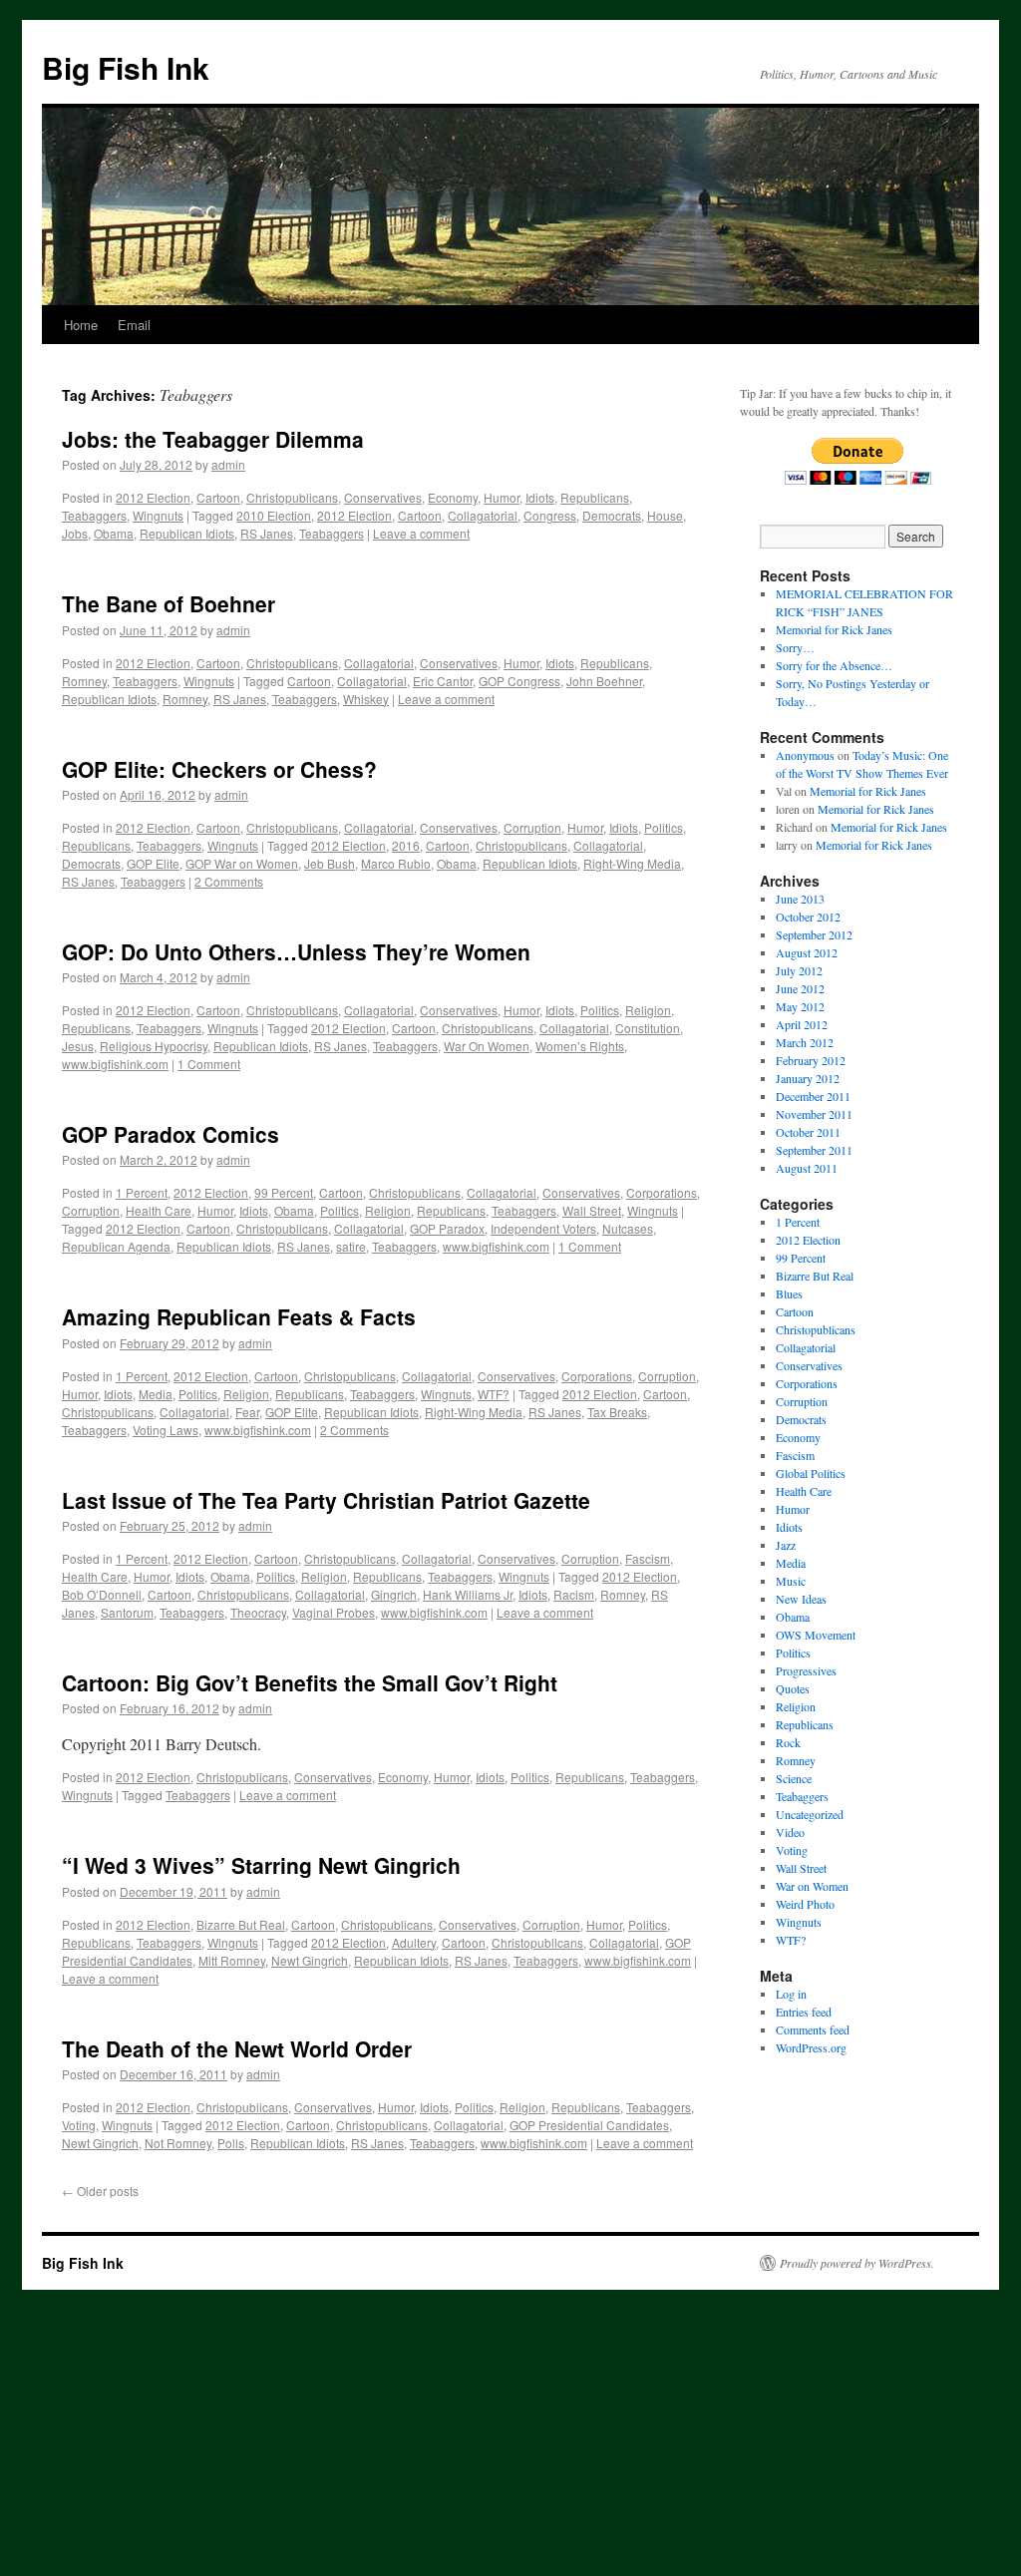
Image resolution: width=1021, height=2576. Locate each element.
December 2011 (813, 1096)
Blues (789, 1293)
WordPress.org (811, 2047)
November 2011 (814, 1114)
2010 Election (274, 515)
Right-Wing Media (632, 863)
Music (791, 1581)
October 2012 (808, 917)
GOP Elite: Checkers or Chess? (219, 769)
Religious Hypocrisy (154, 1046)
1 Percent (142, 1192)
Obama (114, 533)
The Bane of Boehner (169, 603)
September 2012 (814, 934)
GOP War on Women (242, 863)
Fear (247, 1412)
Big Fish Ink (126, 67)
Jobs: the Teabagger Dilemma (213, 439)
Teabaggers (94, 515)
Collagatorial (483, 515)
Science (794, 1778)
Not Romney (178, 2143)
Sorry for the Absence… (834, 665)
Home (81, 325)
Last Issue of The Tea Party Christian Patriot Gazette (326, 1500)
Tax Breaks (617, 1412)
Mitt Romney (232, 1960)
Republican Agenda (116, 1246)
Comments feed (813, 2029)
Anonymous (805, 755)
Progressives (806, 1670)
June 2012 (800, 988)
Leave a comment (421, 533)
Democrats (612, 515)
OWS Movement (816, 1635)
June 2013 (800, 899)
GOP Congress (519, 681)
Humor (502, 497)
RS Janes (267, 533)
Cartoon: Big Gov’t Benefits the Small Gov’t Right (310, 1682)
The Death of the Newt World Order (237, 2048)
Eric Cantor (443, 681)
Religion (648, 1010)
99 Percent (284, 1192)
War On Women (487, 1046)
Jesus (78, 1046)
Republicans (595, 497)
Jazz (786, 1545)
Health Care (159, 1210)
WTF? (494, 1394)
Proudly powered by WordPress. (857, 2263)
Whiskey (366, 699)
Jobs (75, 533)
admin (228, 464)
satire (351, 1246)
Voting (79, 2125)
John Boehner (604, 681)
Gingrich (394, 1594)
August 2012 (807, 952)
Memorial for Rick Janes (834, 629)
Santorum (127, 1612)
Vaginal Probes (334, 1612)
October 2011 (808, 1132)
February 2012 (811, 1060)
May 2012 (800, 1006)
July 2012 (799, 970)
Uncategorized (810, 1814)
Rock (788, 1742)
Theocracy (258, 1612)
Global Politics (811, 1473)
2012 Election (153, 497)
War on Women (812, 1886)
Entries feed (804, 2012)
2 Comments (229, 881)
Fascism (648, 1558)
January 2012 (808, 1078)
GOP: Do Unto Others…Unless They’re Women (296, 951)
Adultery (414, 1942)
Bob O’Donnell (102, 1594)
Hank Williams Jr (468, 1594)
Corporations (662, 1192)
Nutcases (628, 1228)
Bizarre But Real (241, 1924)
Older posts (100, 2191)
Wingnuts (158, 515)
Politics (664, 827)
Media (156, 1394)
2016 (406, 845)
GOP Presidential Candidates (589, 2125)
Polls (231, 2143)
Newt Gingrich (310, 1960)
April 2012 (802, 1024)
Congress (550, 515)
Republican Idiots (187, 533)
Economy (453, 497)
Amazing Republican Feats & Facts (239, 1316)
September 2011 (814, 1150)
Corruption (532, 827)
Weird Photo (805, 1904)
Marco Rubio (396, 863)
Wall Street (592, 1210)
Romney (84, 681)
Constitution (648, 1028)
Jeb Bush (330, 863)
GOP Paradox (447, 1228)
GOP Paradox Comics (170, 1134)
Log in (791, 1994)
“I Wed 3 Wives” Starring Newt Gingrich (261, 1865)
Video (790, 1832)
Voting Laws (166, 1430)
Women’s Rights (580, 1046)
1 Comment (209, 1064)
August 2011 (807, 1168)
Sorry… (795, 647)
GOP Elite (153, 863)
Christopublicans (292, 497)
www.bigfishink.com (115, 1064)
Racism (574, 1594)
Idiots (540, 497)
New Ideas (801, 1599)
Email (134, 325)
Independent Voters (543, 1228)
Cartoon (218, 497)
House (665, 515)
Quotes (793, 1688)
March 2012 (805, 1042)
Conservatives (383, 497)
